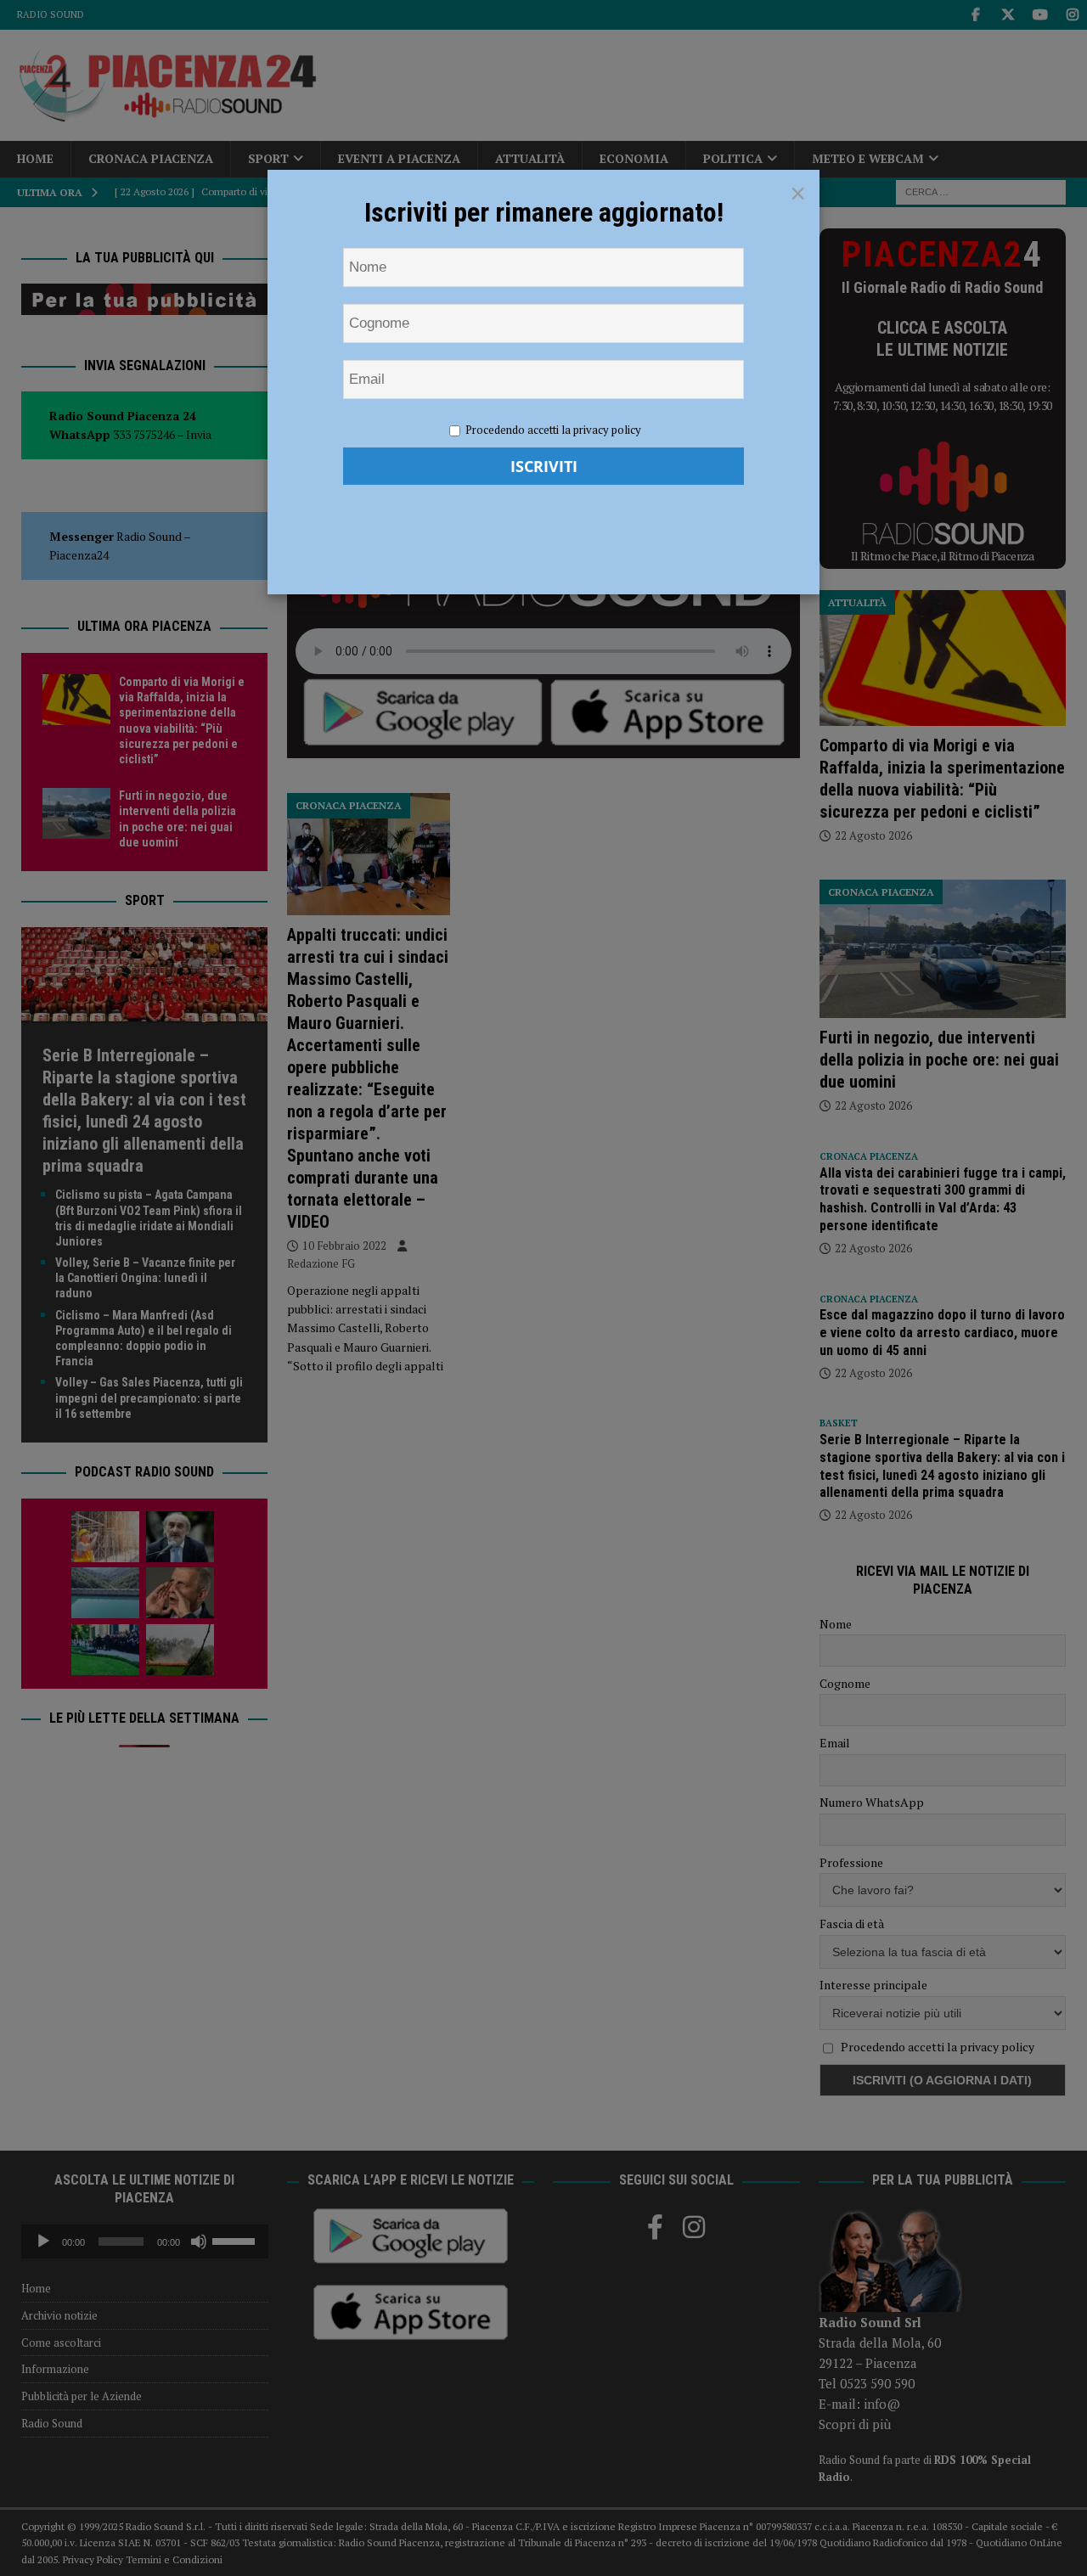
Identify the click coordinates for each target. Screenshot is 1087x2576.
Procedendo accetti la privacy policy (553, 430)
